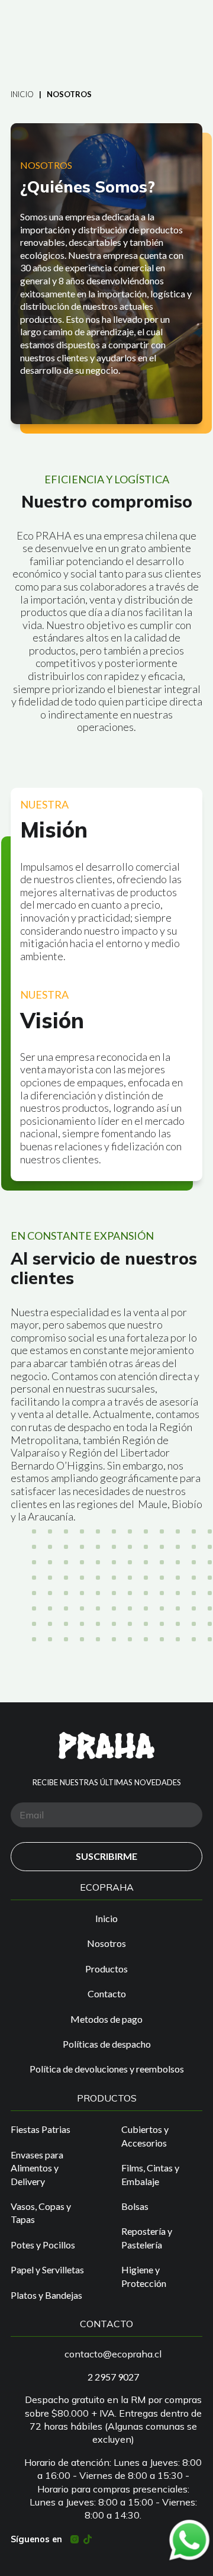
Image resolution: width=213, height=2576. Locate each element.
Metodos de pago (106, 2019)
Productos (106, 1969)
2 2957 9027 (113, 2377)
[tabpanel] (106, 274)
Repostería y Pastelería (147, 2237)
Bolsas (135, 2206)
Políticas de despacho (107, 2044)
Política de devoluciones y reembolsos (107, 2069)
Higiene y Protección (144, 2276)
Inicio (22, 94)
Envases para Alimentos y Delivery (37, 2168)
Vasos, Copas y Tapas (41, 2213)
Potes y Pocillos (43, 2245)
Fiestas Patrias (41, 2129)
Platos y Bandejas (46, 2295)
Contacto (107, 1993)
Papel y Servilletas (47, 2269)
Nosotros (106, 1943)
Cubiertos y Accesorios (145, 2136)
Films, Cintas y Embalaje (150, 2174)
